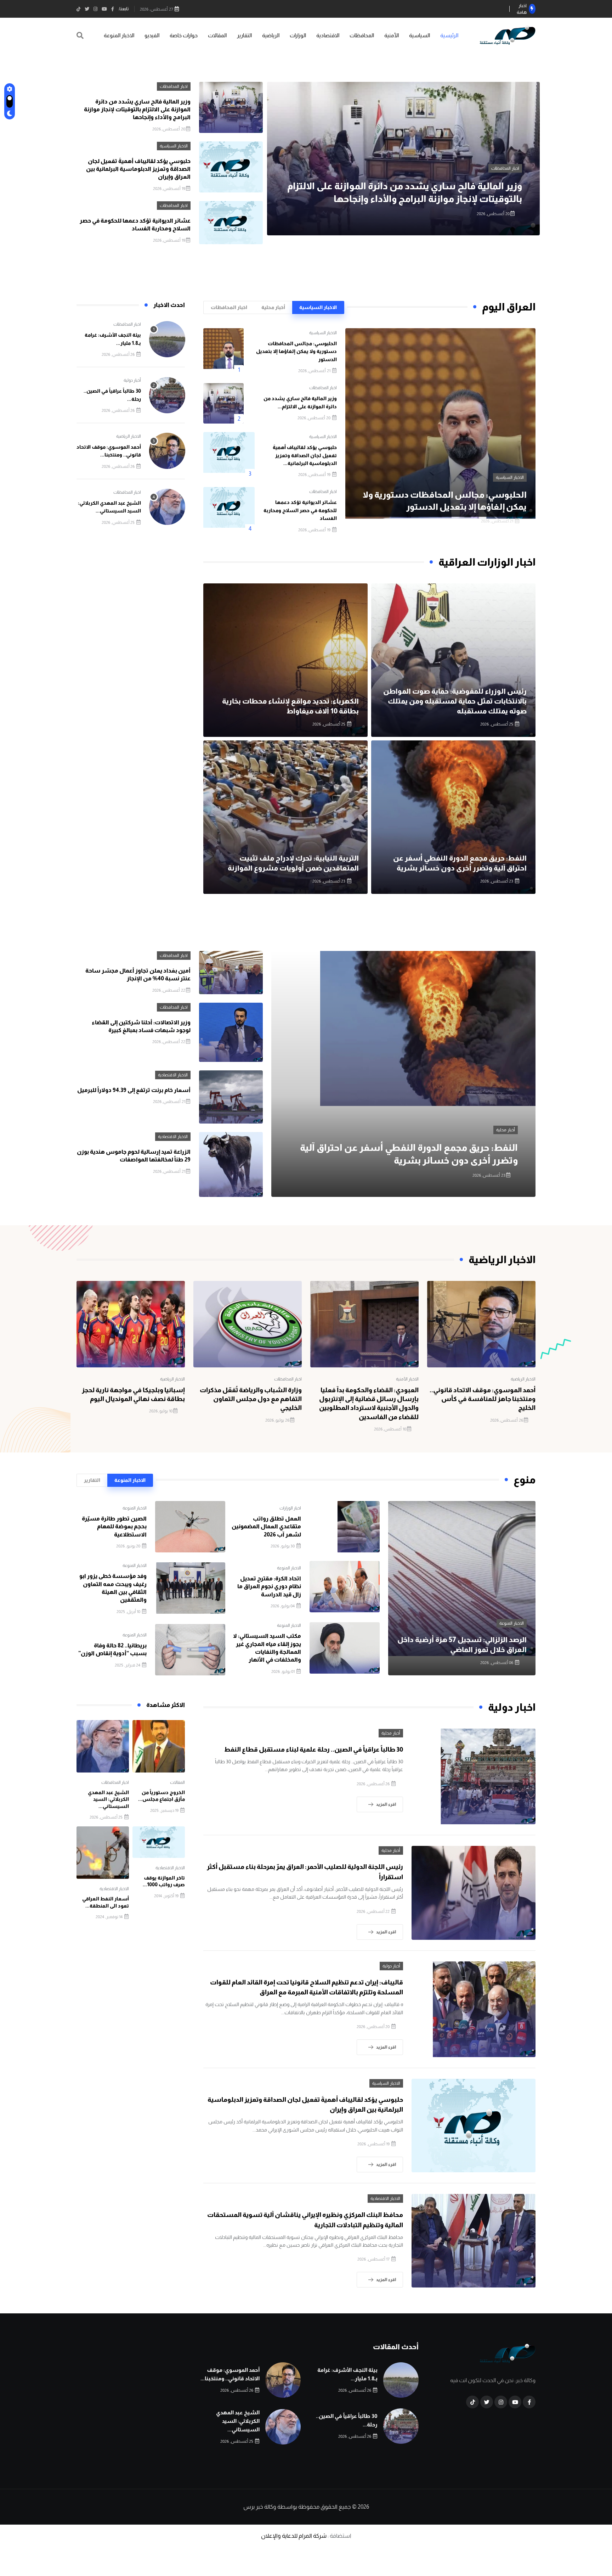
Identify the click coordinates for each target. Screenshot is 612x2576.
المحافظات (362, 35)
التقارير (244, 35)
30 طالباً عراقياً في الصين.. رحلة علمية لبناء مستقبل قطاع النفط (314, 1749)
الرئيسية (449, 35)
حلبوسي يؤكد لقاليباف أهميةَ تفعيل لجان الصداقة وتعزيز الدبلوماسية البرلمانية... (305, 455)
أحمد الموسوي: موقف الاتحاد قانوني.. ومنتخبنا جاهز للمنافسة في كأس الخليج (483, 1399)
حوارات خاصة (184, 35)
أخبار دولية (132, 380)
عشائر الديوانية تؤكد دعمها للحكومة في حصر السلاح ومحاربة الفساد (300, 510)
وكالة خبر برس (260, 2507)
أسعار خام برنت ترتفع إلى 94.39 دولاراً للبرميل (134, 1090)
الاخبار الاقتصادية (173, 1075)
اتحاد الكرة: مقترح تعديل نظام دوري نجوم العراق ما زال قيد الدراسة (269, 1586)
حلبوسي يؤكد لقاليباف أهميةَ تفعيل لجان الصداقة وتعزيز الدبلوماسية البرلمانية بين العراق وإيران (138, 169)
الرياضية (271, 35)
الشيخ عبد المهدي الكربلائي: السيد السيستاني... (108, 1799)
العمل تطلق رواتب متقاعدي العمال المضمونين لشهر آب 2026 (266, 1527)
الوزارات (298, 35)
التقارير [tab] (92, 1480)
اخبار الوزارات (290, 1508)
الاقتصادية (328, 35)
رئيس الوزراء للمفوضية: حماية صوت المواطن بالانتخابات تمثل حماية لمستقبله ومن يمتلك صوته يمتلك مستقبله (455, 701)
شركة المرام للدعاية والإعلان (294, 2536)
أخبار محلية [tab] (273, 307)
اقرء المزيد (386, 1804)
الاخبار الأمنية (407, 1379)
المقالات (217, 35)
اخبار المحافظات (174, 86)
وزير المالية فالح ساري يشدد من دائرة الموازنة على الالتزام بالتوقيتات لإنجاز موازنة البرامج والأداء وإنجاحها (137, 110)
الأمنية (392, 35)
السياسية (420, 35)
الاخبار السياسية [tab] (318, 307)
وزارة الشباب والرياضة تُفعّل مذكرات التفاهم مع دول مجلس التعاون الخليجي (251, 1399)
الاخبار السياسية (505, 168)
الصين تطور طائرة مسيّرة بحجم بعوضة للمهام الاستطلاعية (114, 1527)
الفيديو (152, 35)
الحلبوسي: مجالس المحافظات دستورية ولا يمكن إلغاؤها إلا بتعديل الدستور (296, 351)
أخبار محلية (506, 1130)
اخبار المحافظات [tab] (229, 307)
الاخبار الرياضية (129, 436)
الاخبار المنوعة (119, 35)
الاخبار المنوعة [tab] (130, 1480)
